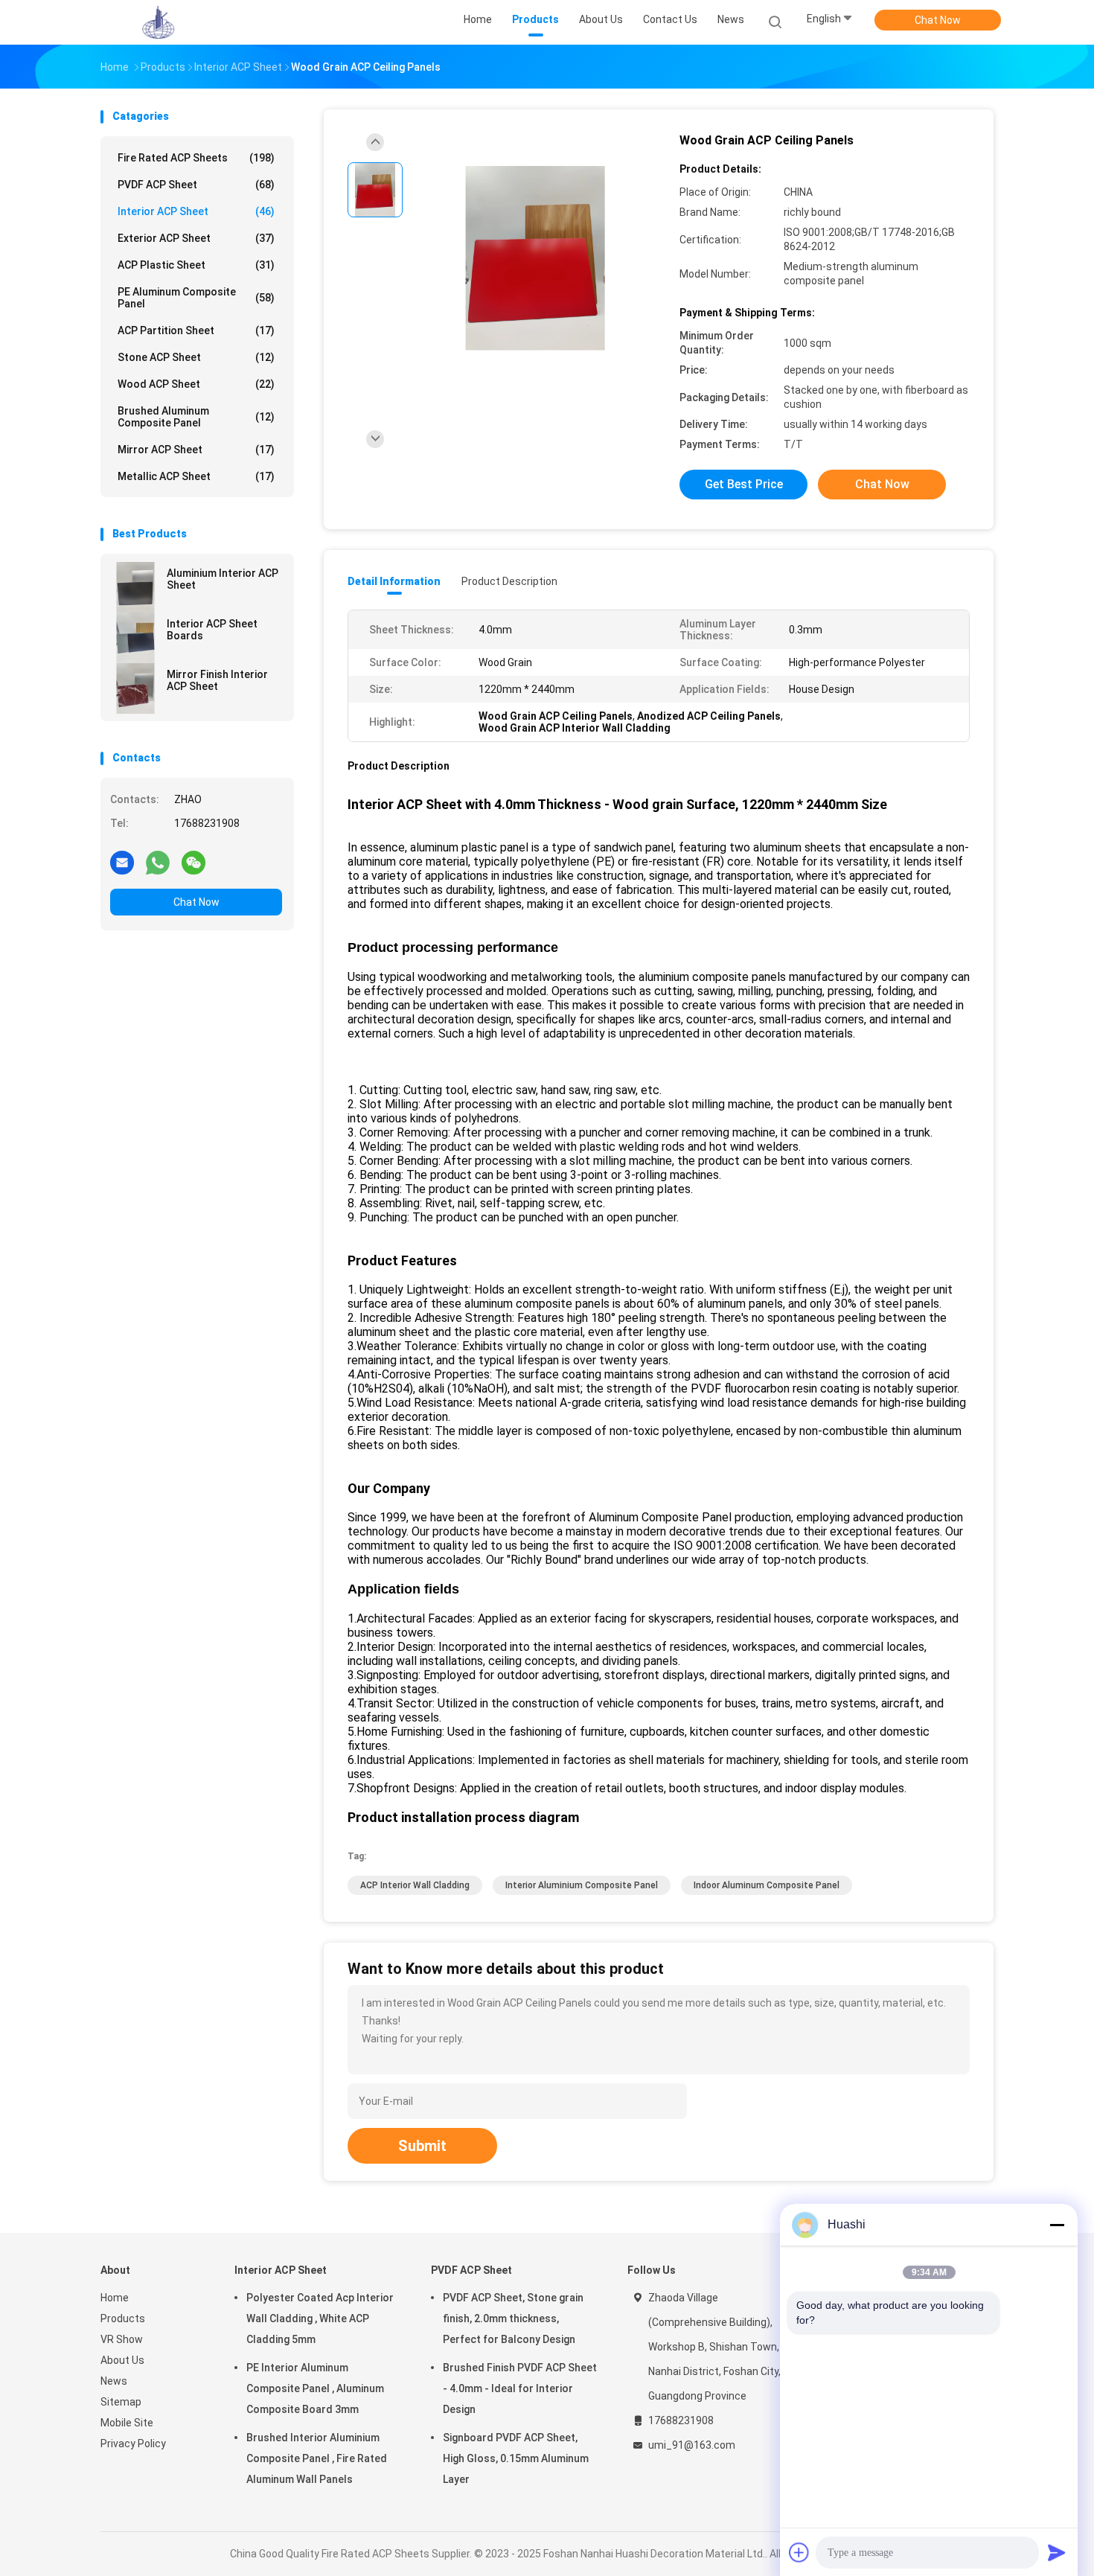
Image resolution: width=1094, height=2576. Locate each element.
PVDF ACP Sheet (196, 185)
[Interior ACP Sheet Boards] (135, 638)
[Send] (1057, 2552)
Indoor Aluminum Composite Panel (767, 1885)
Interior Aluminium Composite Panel (582, 1885)
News (114, 2381)
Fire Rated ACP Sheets (196, 158)
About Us (122, 2360)
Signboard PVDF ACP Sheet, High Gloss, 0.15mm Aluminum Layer (516, 2458)
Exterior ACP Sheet (196, 238)
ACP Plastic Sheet (196, 265)
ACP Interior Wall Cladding (415, 1885)
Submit (422, 2146)
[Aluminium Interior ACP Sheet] (135, 587)
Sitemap (121, 2402)
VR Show (122, 2339)
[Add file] (799, 2552)
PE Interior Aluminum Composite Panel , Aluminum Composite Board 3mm (315, 2388)
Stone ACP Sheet (196, 357)
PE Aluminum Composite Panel (196, 298)
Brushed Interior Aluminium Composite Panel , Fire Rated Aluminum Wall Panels (317, 2458)
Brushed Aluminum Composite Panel (196, 417)
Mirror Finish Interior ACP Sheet (217, 680)
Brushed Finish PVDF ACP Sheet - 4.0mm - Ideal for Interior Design (520, 2388)
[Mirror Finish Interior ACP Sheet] (135, 688)
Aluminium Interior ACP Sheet (223, 579)
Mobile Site (127, 2423)
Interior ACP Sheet (196, 211)
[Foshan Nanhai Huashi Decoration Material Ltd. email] (122, 862)
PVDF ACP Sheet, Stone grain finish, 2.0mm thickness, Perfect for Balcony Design (513, 2318)
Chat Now (938, 20)
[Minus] (1057, 2225)
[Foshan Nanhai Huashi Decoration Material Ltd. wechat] (193, 862)
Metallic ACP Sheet (196, 476)
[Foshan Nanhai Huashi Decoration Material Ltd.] (159, 22)
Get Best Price (744, 484)
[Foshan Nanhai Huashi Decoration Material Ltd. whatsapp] (158, 862)
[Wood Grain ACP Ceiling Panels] (535, 259)
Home (115, 2298)
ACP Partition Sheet (196, 330)
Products (123, 2318)
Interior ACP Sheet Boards (212, 630)
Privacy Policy (133, 2444)
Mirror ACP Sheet (196, 450)
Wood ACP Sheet (196, 384)
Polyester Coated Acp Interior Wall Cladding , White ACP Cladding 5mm (320, 2318)
